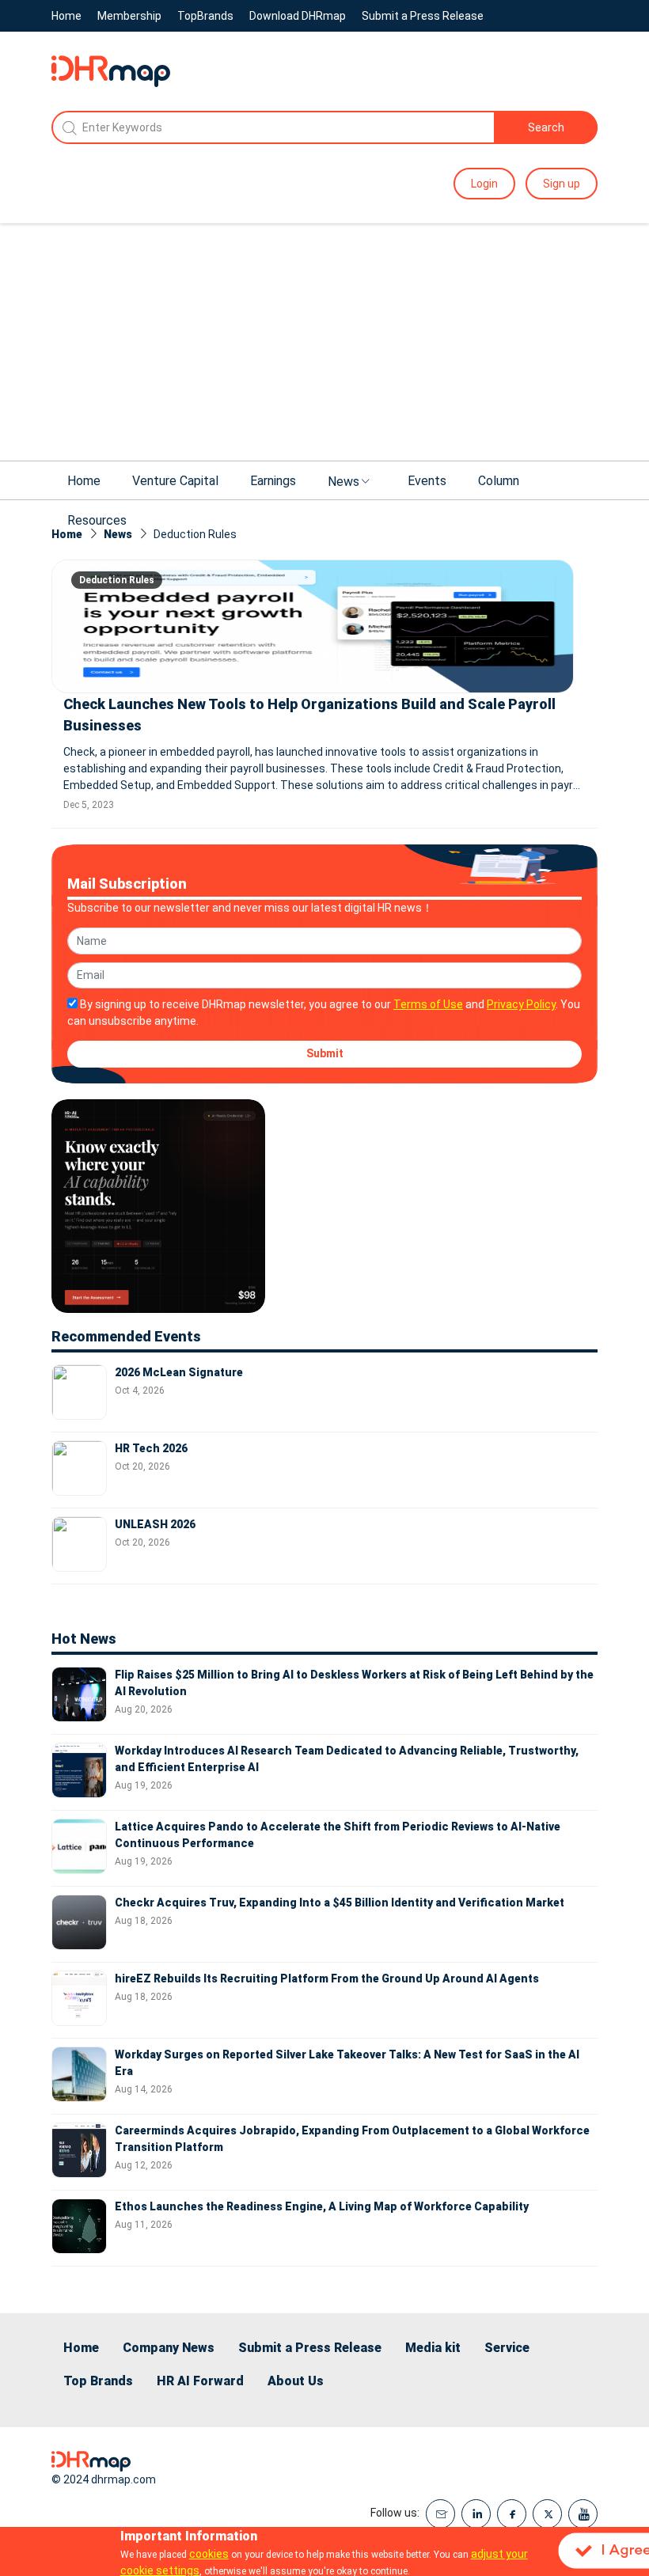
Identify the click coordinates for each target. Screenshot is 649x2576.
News (343, 482)
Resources (97, 520)
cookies (209, 2554)
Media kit (433, 2348)
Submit (325, 1053)
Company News (169, 2348)
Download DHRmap (298, 16)
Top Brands (98, 2381)
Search (546, 127)
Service (507, 2348)
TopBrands (205, 16)
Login (484, 184)
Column (499, 481)
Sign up (562, 184)
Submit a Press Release (423, 16)
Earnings (273, 481)
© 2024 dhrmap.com (104, 2479)
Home (66, 16)
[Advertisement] (324, 342)
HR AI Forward (200, 2381)
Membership (129, 16)
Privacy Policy (521, 1004)
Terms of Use (428, 1004)
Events (427, 481)
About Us (296, 2381)
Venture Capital (175, 481)
